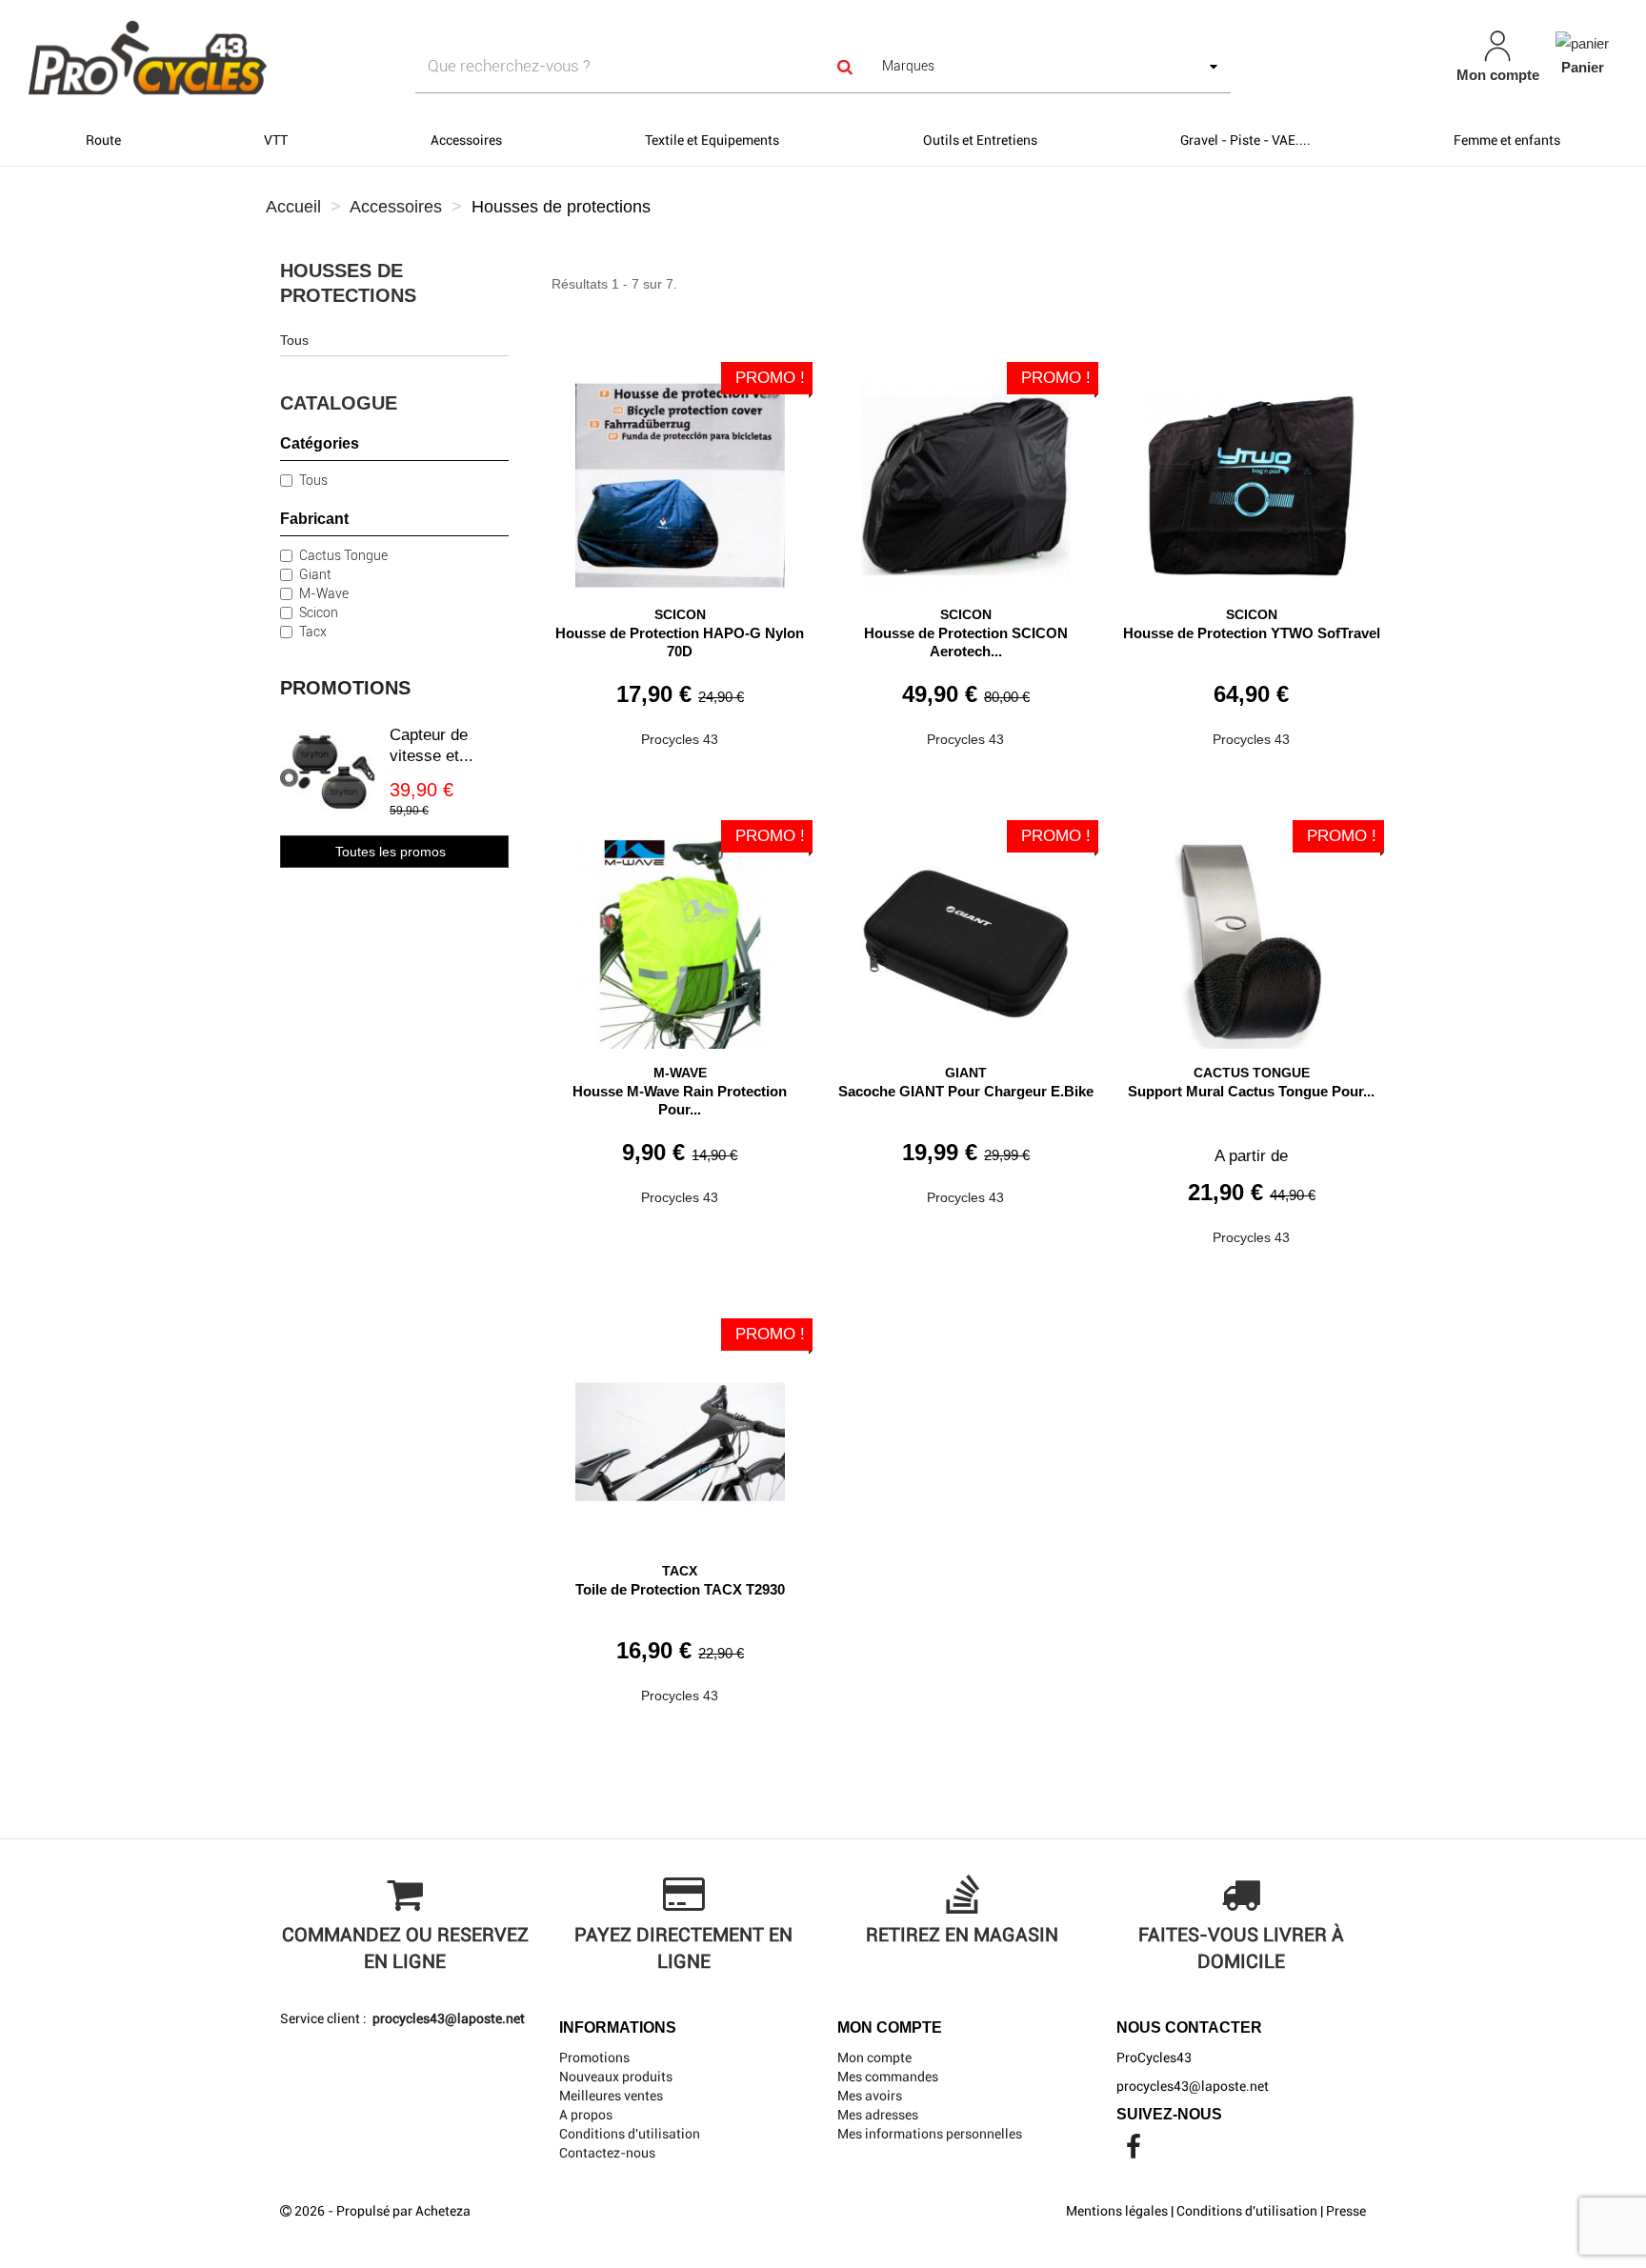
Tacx (313, 632)
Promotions (345, 688)
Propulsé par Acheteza (403, 2211)
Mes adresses (878, 2115)
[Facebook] (1134, 2152)
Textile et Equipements (712, 140)
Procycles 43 (680, 739)
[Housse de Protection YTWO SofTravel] (1252, 479)
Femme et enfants (1507, 140)
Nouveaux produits (616, 2077)
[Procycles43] (284, 58)
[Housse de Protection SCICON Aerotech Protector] (966, 479)
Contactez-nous (607, 2153)
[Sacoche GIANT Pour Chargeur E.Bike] (966, 937)
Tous (294, 340)
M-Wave (324, 593)
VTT (276, 140)
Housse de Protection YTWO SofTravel (1252, 633)
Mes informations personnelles (930, 2134)
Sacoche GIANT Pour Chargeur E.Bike (966, 1091)
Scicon (319, 612)
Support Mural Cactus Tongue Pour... (1251, 1091)
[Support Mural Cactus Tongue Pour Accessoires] (1252, 937)
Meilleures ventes (611, 2096)
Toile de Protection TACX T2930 (680, 1589)
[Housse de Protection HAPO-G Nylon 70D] (680, 479)
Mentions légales (1117, 2211)
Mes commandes (888, 2077)
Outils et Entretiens (980, 140)
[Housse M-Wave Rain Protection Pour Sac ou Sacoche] (680, 937)
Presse (1346, 2211)
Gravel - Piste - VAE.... (1245, 140)
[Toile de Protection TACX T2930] (680, 1435)
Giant (315, 574)
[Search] (845, 66)
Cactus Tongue (343, 555)
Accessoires (466, 140)
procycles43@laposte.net (447, 2018)
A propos (586, 2115)
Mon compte (874, 2057)
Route (103, 140)
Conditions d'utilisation (630, 2134)
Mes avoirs (870, 2096)
